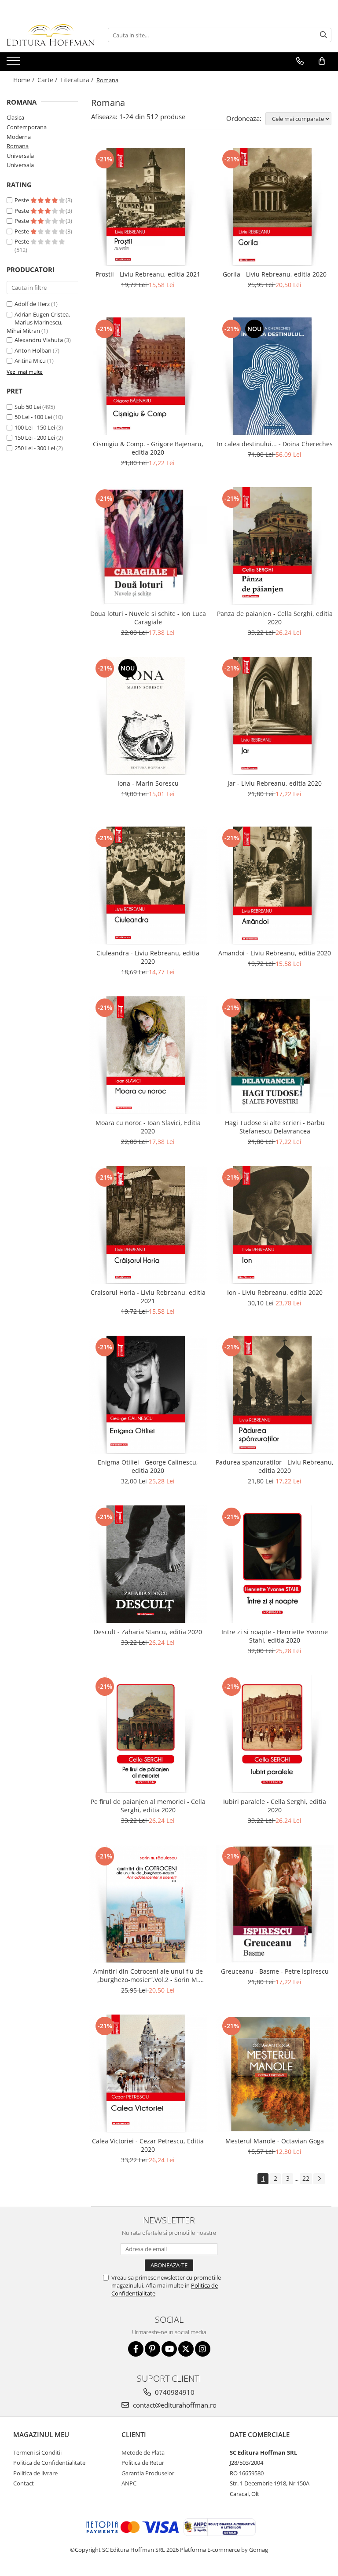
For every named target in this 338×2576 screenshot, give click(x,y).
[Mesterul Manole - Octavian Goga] (275, 2073)
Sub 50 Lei (28, 407)
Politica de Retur (143, 2463)
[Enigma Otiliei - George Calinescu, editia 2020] (148, 1395)
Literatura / (78, 80)
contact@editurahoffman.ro (174, 2405)
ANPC (129, 2483)
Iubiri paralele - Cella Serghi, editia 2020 (275, 1806)
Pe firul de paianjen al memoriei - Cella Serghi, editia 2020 (148, 1806)
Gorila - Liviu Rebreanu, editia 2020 (275, 274)
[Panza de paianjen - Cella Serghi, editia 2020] (275, 546)
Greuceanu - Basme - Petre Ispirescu (275, 1971)
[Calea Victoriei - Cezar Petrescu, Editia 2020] (148, 2073)
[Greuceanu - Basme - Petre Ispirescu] (275, 1904)
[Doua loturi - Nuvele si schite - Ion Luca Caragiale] (148, 546)
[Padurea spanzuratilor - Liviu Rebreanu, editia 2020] (275, 1395)
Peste (22, 200)
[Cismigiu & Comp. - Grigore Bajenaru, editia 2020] (148, 376)
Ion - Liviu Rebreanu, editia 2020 (275, 1292)
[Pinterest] (152, 2349)
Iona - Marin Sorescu (148, 783)
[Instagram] (203, 2349)
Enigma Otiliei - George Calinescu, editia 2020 (148, 1466)
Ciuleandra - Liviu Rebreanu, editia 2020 (148, 957)
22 (306, 2178)
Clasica (15, 117)
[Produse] (14, 63)
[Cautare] (323, 35)
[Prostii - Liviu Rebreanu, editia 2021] (148, 207)
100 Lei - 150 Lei (35, 427)
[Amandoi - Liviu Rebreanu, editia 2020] (275, 885)
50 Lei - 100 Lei (33, 417)
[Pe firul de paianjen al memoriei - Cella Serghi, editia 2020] (148, 1734)
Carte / (48, 80)
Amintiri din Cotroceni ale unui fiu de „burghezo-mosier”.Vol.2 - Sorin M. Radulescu (148, 1975)
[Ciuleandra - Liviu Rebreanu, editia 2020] (148, 885)
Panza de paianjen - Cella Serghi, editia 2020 (275, 618)
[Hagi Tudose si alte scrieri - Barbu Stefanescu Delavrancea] (275, 1055)
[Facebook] (136, 2349)
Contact (24, 2483)
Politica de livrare (35, 2473)
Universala (20, 156)
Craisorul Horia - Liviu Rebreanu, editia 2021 (148, 1297)
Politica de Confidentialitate (49, 2463)
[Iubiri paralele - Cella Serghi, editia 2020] (275, 1734)
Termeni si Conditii (37, 2452)
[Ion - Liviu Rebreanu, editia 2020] (275, 1225)
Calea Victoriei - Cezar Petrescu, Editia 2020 (148, 2145)
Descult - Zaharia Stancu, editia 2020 (148, 1632)
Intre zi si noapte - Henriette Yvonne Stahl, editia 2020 (275, 1636)
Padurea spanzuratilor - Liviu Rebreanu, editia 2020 (275, 1466)
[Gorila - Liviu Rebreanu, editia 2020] (275, 207)
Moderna (19, 137)
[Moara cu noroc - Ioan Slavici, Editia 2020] (148, 1055)
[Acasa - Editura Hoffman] (51, 35)
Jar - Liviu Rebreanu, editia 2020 (275, 783)
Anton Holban (33, 350)
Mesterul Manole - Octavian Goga (275, 2141)
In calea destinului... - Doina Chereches (275, 444)
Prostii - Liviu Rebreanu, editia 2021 (148, 274)
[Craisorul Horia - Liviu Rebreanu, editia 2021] (148, 1225)
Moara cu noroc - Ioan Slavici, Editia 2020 (148, 1127)
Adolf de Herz (32, 304)
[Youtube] (169, 2349)
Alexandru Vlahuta (39, 340)
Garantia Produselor (148, 2473)
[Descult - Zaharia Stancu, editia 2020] (148, 1564)
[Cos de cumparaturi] (322, 61)
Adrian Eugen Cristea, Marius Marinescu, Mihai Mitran (38, 322)
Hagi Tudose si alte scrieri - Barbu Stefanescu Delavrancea (275, 1127)
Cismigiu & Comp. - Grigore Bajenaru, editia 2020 (148, 448)
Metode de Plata (143, 2452)
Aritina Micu (30, 361)
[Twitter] (186, 2349)
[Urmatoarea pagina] (319, 2179)
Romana (18, 146)
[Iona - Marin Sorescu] (148, 716)
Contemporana (27, 127)
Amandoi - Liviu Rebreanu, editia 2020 (275, 953)
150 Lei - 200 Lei (35, 437)
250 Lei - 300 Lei (35, 448)
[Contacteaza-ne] (300, 61)
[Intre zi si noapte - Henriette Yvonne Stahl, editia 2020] (275, 1564)
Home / (25, 80)
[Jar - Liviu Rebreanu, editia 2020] (275, 716)
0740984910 (174, 2392)
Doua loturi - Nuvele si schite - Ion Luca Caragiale (148, 618)
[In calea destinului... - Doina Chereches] (275, 376)
